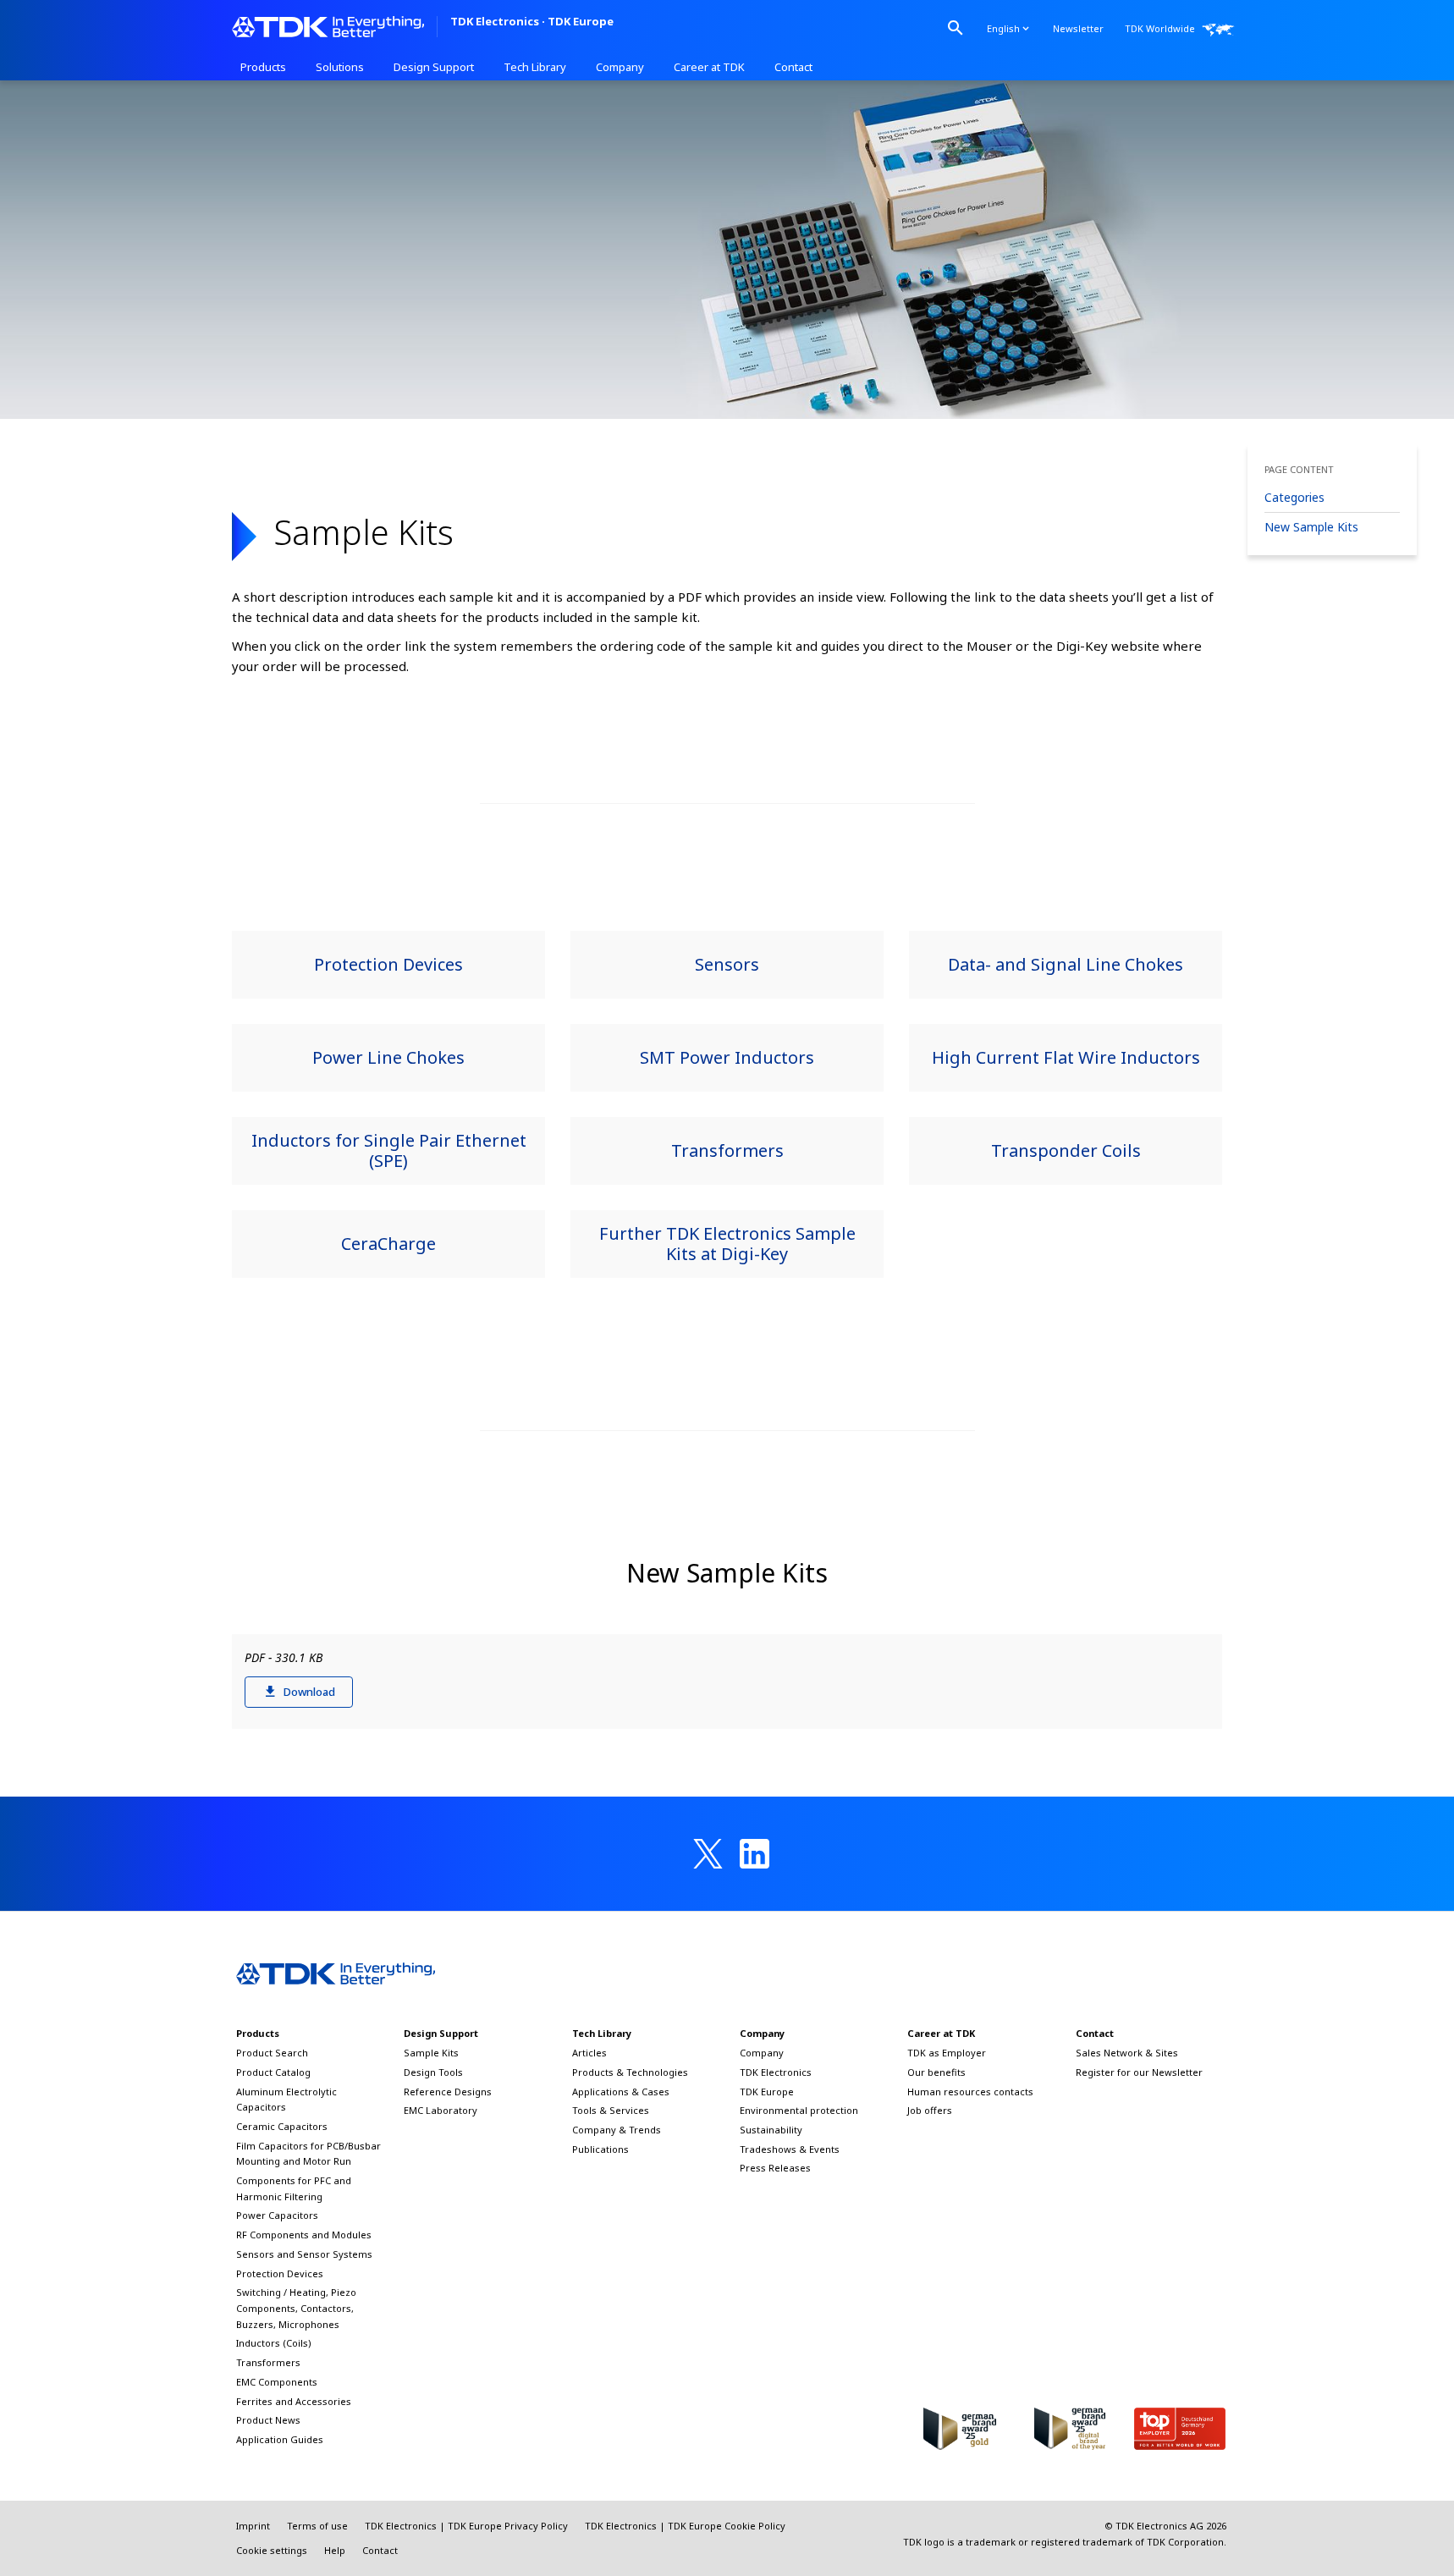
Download (309, 1692)
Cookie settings (272, 2550)
